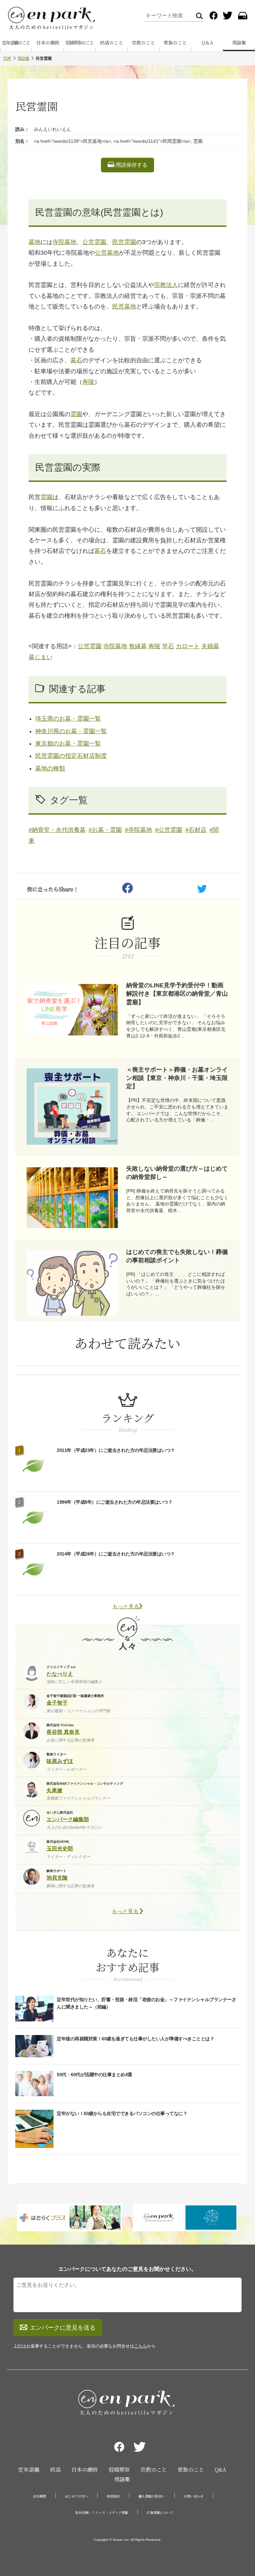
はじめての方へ (76, 2496)
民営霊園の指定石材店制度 (71, 756)
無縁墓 (138, 646)
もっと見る (126, 1606)
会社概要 (40, 2496)
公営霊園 (94, 242)
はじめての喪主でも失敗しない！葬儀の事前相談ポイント (177, 1256)
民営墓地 (124, 307)
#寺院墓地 (138, 830)
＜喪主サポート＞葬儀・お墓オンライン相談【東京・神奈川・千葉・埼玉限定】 (177, 1078)
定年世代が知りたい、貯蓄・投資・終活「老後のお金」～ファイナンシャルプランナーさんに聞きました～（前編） (146, 2003)
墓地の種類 (50, 768)
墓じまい (41, 657)
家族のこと (175, 43)
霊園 (76, 414)
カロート (188, 646)
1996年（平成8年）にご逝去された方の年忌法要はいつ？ (115, 1502)
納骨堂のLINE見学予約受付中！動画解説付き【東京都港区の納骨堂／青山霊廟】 (177, 994)
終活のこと (112, 43)
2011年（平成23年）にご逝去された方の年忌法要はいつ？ (116, 1450)
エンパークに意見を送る (63, 2328)
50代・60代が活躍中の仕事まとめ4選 (94, 2075)
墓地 (35, 242)
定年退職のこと (16, 43)
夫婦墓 (210, 646)
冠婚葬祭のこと (80, 43)
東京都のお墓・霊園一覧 (68, 744)
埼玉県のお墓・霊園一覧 (68, 719)
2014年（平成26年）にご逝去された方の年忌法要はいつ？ (116, 1554)
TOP (7, 58)
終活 (55, 2470)
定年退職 (29, 2470)
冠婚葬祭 (119, 2470)
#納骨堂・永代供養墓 (57, 830)
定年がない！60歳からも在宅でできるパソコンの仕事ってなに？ (122, 2113)
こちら (141, 2346)
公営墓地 (107, 253)
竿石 (168, 646)
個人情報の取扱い (152, 2496)
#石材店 (196, 830)
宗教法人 (166, 285)
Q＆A (207, 43)
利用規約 (113, 2496)
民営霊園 (124, 242)
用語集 (239, 43)
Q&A (220, 2470)
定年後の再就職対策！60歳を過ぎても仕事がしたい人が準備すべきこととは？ (135, 2039)
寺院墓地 (64, 242)
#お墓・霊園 (105, 830)
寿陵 (88, 382)
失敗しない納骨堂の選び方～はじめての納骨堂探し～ (177, 1173)
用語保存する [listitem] (131, 165)
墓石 (76, 360)
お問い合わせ (194, 2496)
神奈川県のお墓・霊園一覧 (71, 731)
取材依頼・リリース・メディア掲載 (102, 2512)
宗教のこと (143, 43)
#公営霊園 (169, 830)
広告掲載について (160, 2512)
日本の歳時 (48, 43)
